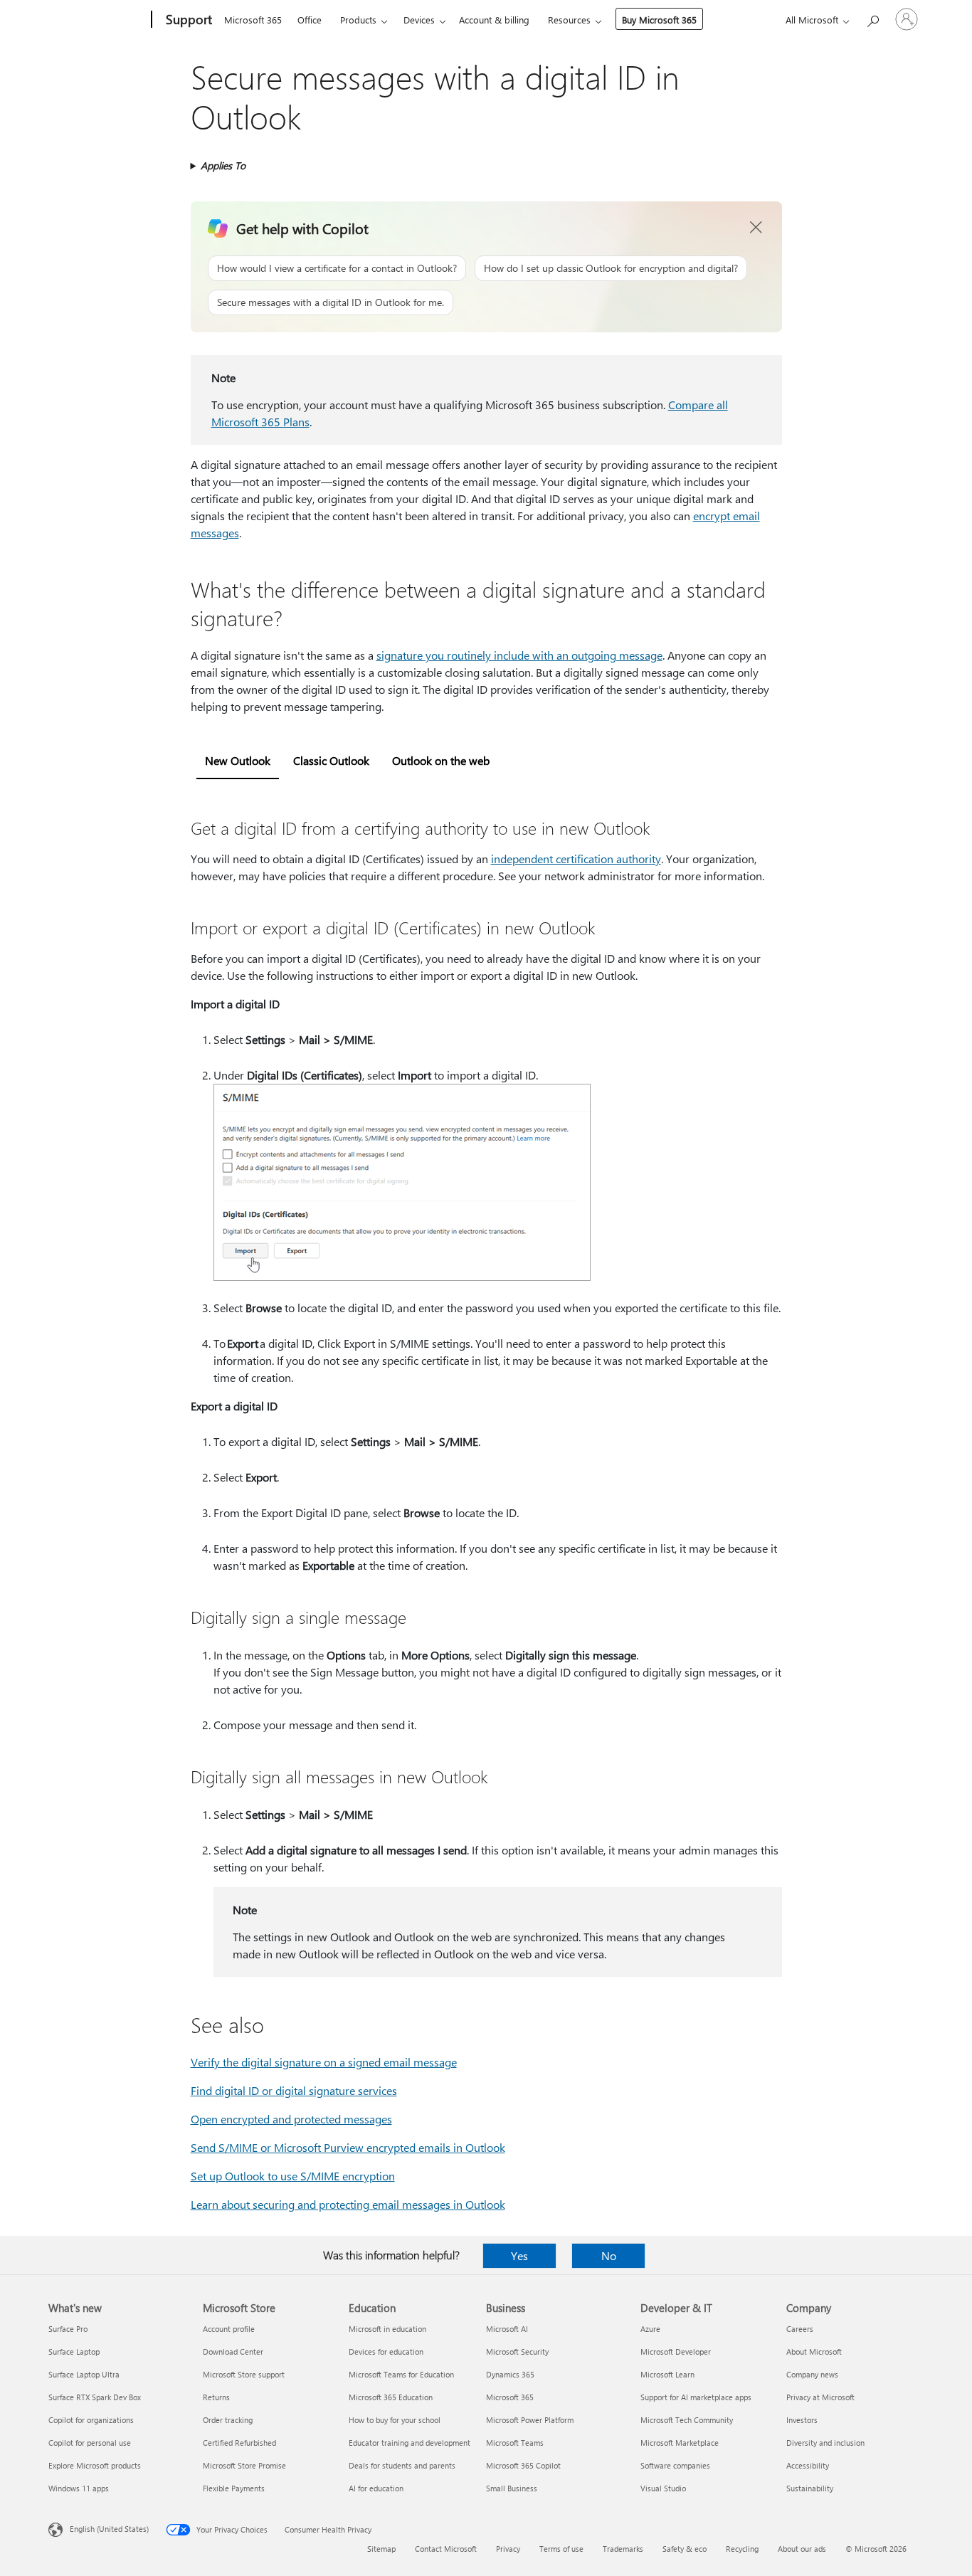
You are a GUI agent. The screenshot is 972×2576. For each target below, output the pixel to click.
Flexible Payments (234, 2488)
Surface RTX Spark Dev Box (95, 2397)
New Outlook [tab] (238, 760)
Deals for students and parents (402, 2465)
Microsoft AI (507, 2329)
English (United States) (109, 2529)
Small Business (512, 2488)
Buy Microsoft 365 (659, 20)
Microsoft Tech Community (687, 2420)
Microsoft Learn (667, 2374)
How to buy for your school (395, 2420)
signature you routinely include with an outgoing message (519, 655)
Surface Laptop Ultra (84, 2374)
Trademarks (623, 2549)
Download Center (233, 2351)
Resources (569, 20)
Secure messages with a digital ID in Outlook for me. (331, 302)
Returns (216, 2397)
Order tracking (228, 2420)
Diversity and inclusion (825, 2443)
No (609, 2255)
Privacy (508, 2549)
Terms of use (561, 2549)
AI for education (376, 2488)
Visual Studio (663, 2488)
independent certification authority (576, 859)
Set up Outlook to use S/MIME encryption (293, 2176)
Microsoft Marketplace (680, 2443)
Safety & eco (685, 2549)
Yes (519, 2255)
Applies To (223, 165)
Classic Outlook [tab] (331, 760)
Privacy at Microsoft (820, 2397)
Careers (800, 2329)
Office (310, 20)
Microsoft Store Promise (244, 2465)
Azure (650, 2329)
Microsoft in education (387, 2329)
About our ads (802, 2549)
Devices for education (386, 2351)
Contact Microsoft (446, 2549)
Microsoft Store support (244, 2374)
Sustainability (810, 2488)
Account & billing (494, 20)
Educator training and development (410, 2443)
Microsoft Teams (515, 2443)
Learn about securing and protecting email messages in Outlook (348, 2204)
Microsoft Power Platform (530, 2420)
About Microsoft (814, 2351)
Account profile (229, 2329)
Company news (812, 2374)
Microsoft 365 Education (391, 2397)
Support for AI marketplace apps (696, 2397)
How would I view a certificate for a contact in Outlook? (337, 268)
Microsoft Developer (676, 2351)
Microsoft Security (517, 2351)
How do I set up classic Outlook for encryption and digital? (611, 268)
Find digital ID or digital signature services (294, 2090)
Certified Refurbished (239, 2443)
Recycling (742, 2549)
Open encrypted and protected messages (291, 2119)
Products (358, 20)
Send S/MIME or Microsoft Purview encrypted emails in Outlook (348, 2147)
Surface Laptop (74, 2351)
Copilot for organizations (91, 2420)
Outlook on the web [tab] (441, 760)
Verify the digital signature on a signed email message (324, 2062)
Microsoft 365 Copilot (523, 2465)
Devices (419, 20)
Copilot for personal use (90, 2443)
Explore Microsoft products (95, 2465)
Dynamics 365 (510, 2374)
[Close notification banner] (756, 228)
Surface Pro (68, 2329)
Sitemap (381, 2549)
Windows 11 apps (79, 2488)
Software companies (675, 2465)
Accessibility (808, 2465)
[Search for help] (872, 18)
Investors (802, 2420)
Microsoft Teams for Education (401, 2374)
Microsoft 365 (253, 20)
